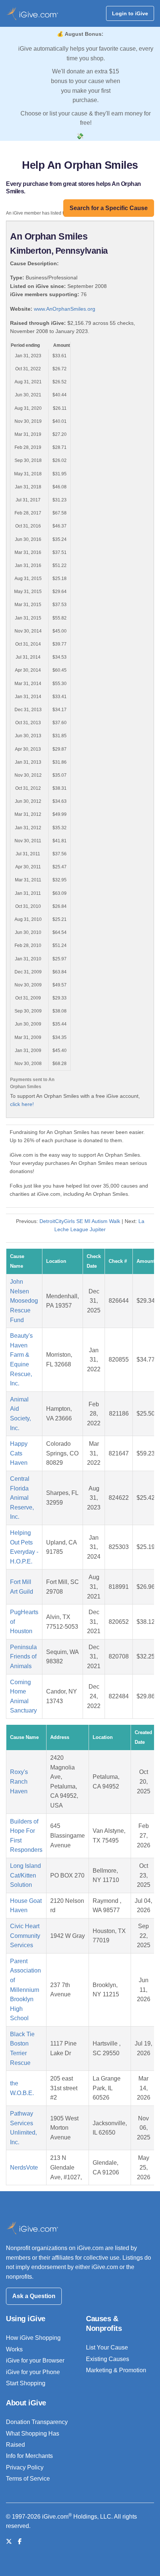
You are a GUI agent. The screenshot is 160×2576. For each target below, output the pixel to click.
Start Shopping (26, 2383)
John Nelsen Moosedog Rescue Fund (24, 1301)
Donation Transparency (37, 2422)
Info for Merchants (29, 2456)
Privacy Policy (25, 2467)
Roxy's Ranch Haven (19, 1781)
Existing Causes (108, 2359)
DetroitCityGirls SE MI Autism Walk (80, 1221)
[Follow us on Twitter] (9, 2542)
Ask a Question (34, 2296)
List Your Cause (107, 2347)
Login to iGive (130, 13)
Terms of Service (28, 2479)
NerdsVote (24, 2168)
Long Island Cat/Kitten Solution (25, 1875)
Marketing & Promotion (116, 2370)
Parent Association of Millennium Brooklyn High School (25, 1990)
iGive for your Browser (35, 2360)
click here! (22, 1104)
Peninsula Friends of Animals (23, 1657)
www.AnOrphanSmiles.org (65, 309)
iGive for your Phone (33, 2372)
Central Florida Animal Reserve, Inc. (22, 1498)
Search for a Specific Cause (109, 208)
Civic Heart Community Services (25, 1936)
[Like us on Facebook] (20, 2542)
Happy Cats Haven (19, 1453)
